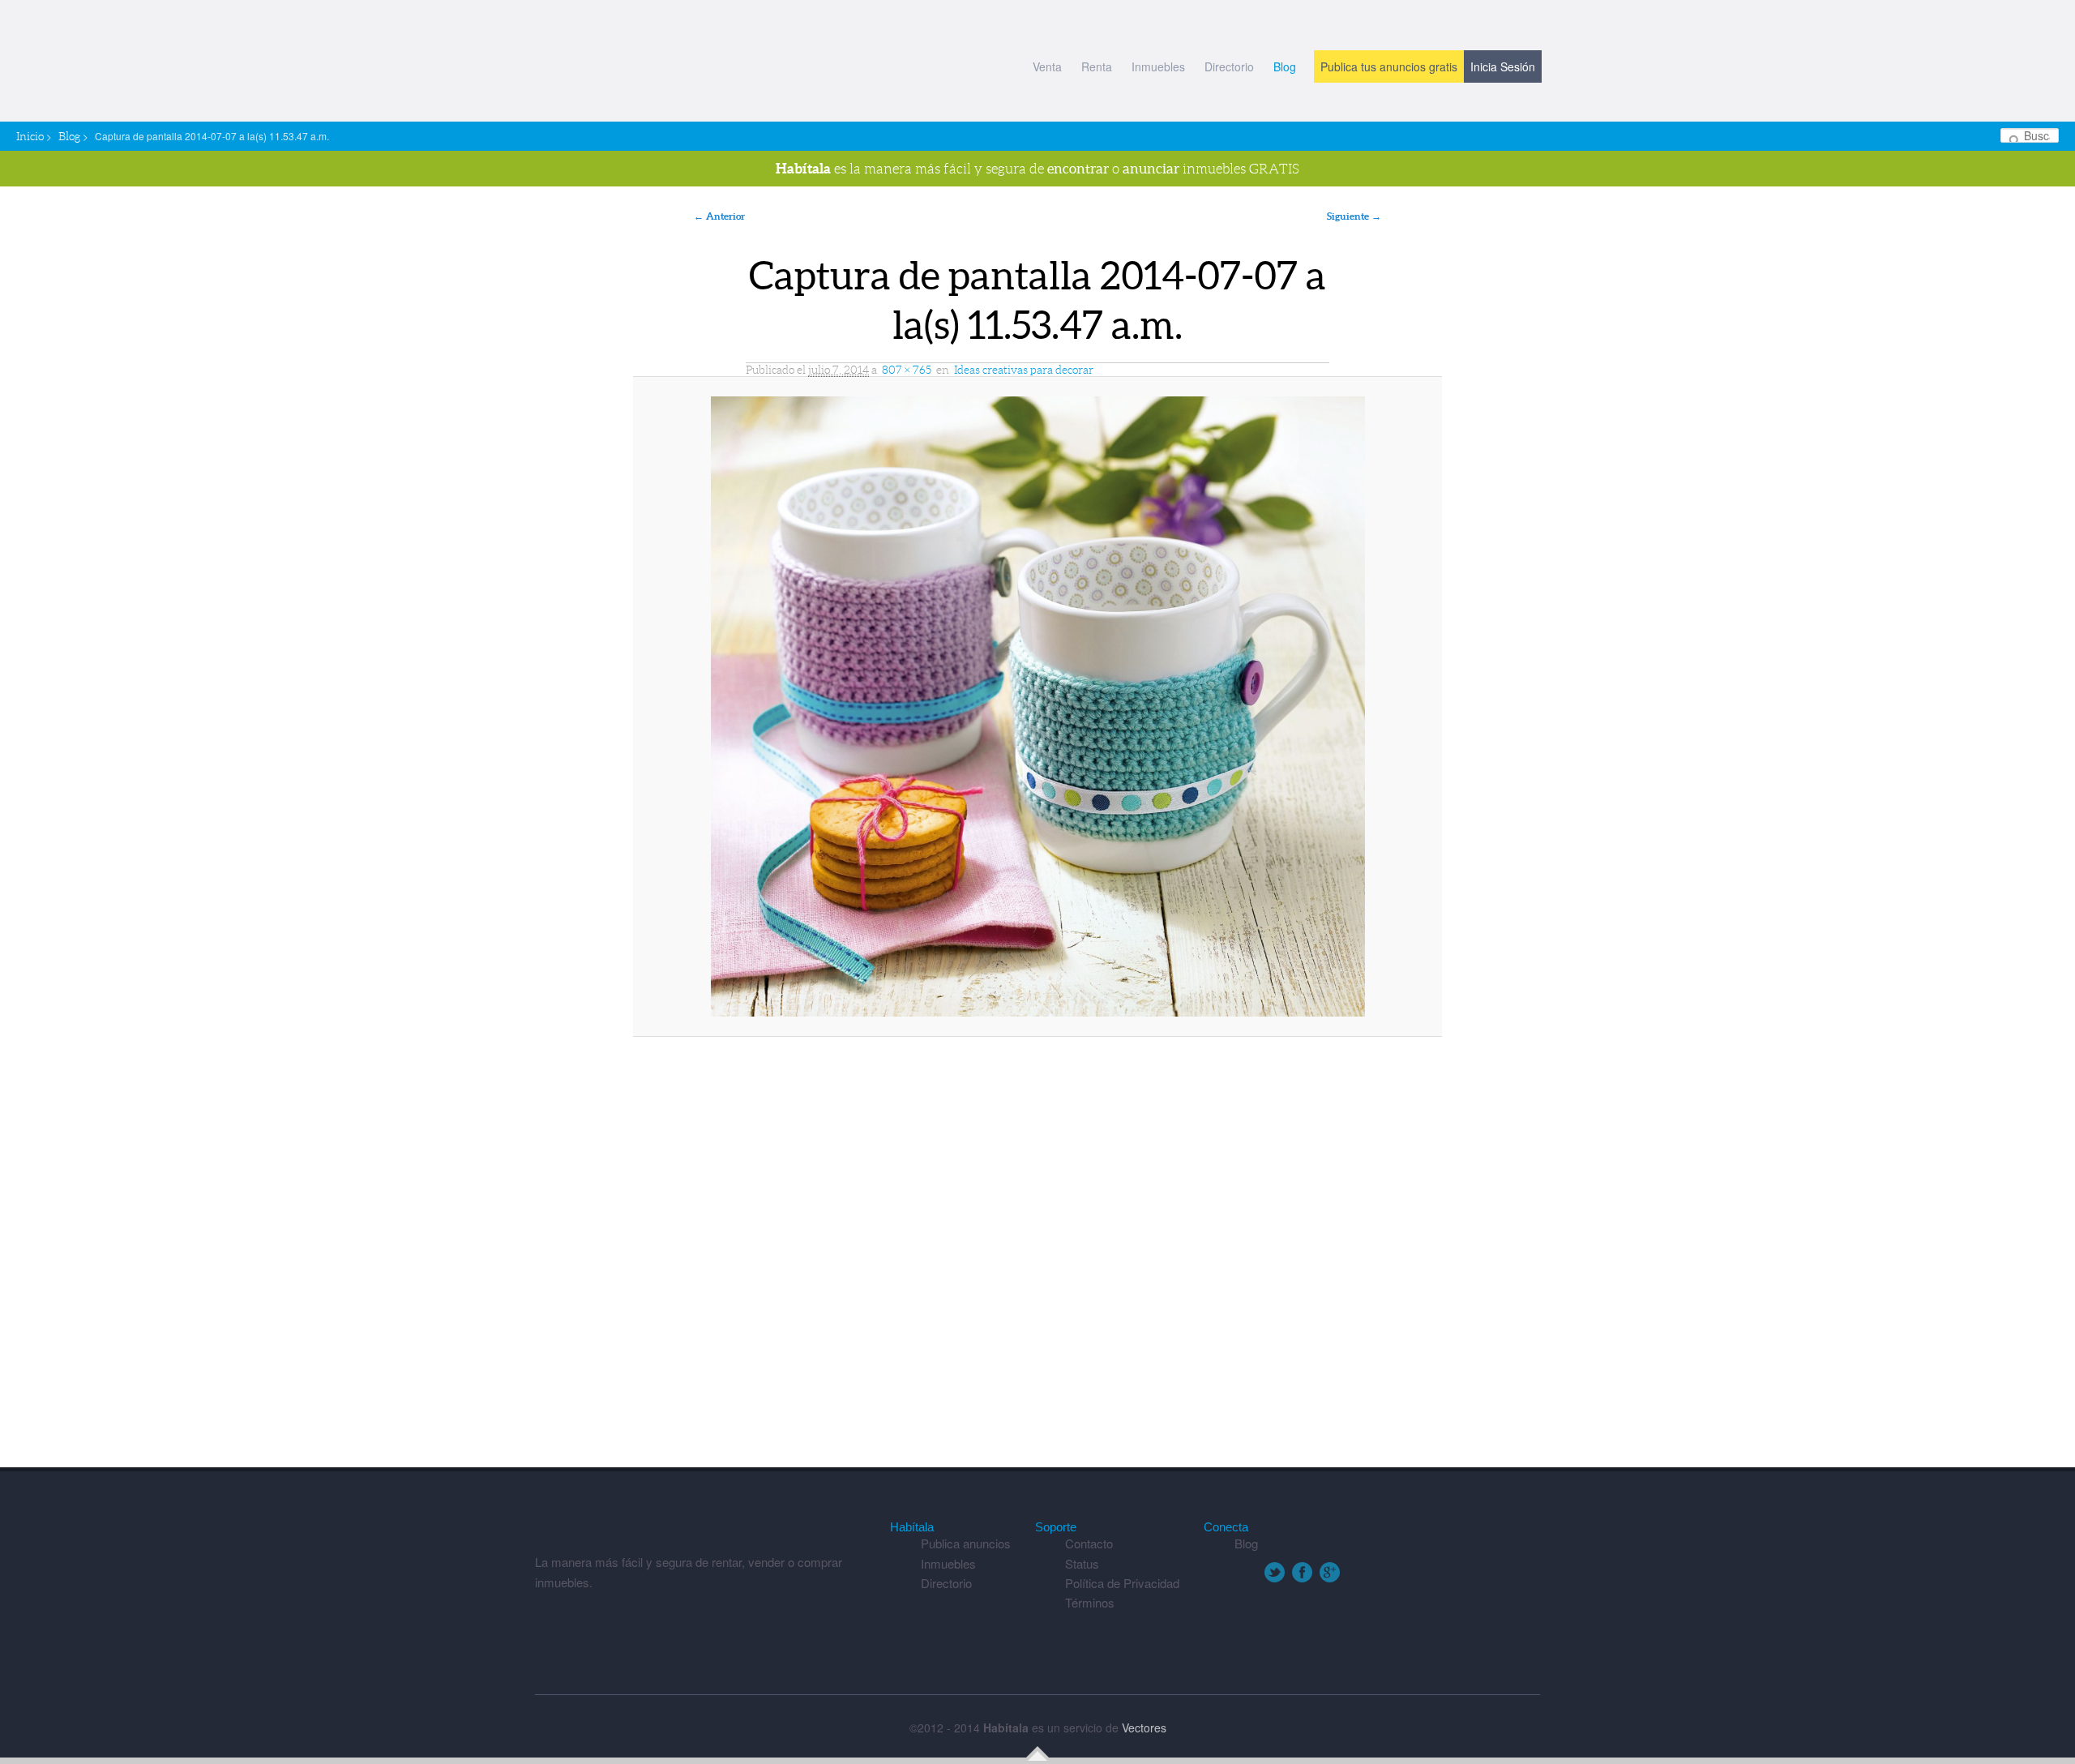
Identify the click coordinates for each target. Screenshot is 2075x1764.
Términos (1090, 1602)
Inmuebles (1158, 66)
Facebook (1302, 1572)
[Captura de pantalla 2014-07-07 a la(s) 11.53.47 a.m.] (1037, 706)
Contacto (1089, 1543)
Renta (1097, 66)
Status (1082, 1563)
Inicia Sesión (1503, 66)
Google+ (1330, 1572)
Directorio (1229, 66)
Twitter (1275, 1572)
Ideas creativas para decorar (1024, 370)
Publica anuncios (966, 1543)
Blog (1285, 66)
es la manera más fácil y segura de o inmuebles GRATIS (1037, 168)
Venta (1047, 66)
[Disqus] (1037, 1260)
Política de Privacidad (1122, 1583)
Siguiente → (1354, 216)
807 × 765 (907, 370)
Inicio (30, 136)
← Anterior (719, 216)
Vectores (1144, 1728)
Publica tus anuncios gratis (1389, 66)
